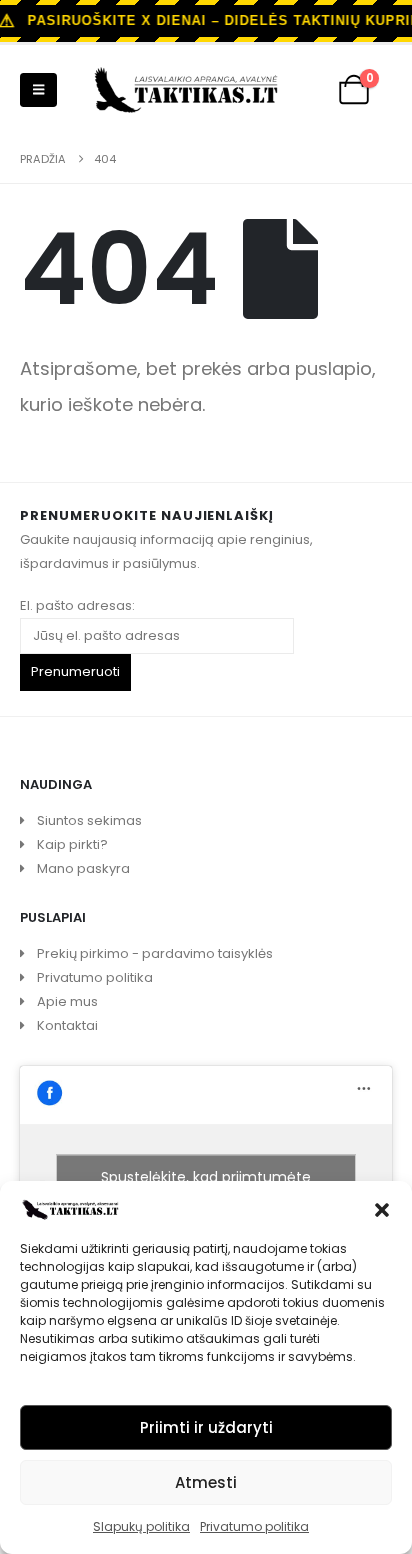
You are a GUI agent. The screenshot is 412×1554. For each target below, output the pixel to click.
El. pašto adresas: (77, 605)
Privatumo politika (254, 1526)
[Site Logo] (186, 90)
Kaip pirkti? (72, 844)
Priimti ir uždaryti (206, 1427)
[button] (382, 1208)
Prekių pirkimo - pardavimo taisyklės (155, 953)
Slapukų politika (141, 1526)
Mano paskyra (83, 868)
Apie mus (67, 1001)
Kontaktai (67, 1025)
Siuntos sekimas (89, 820)
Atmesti (206, 1482)
